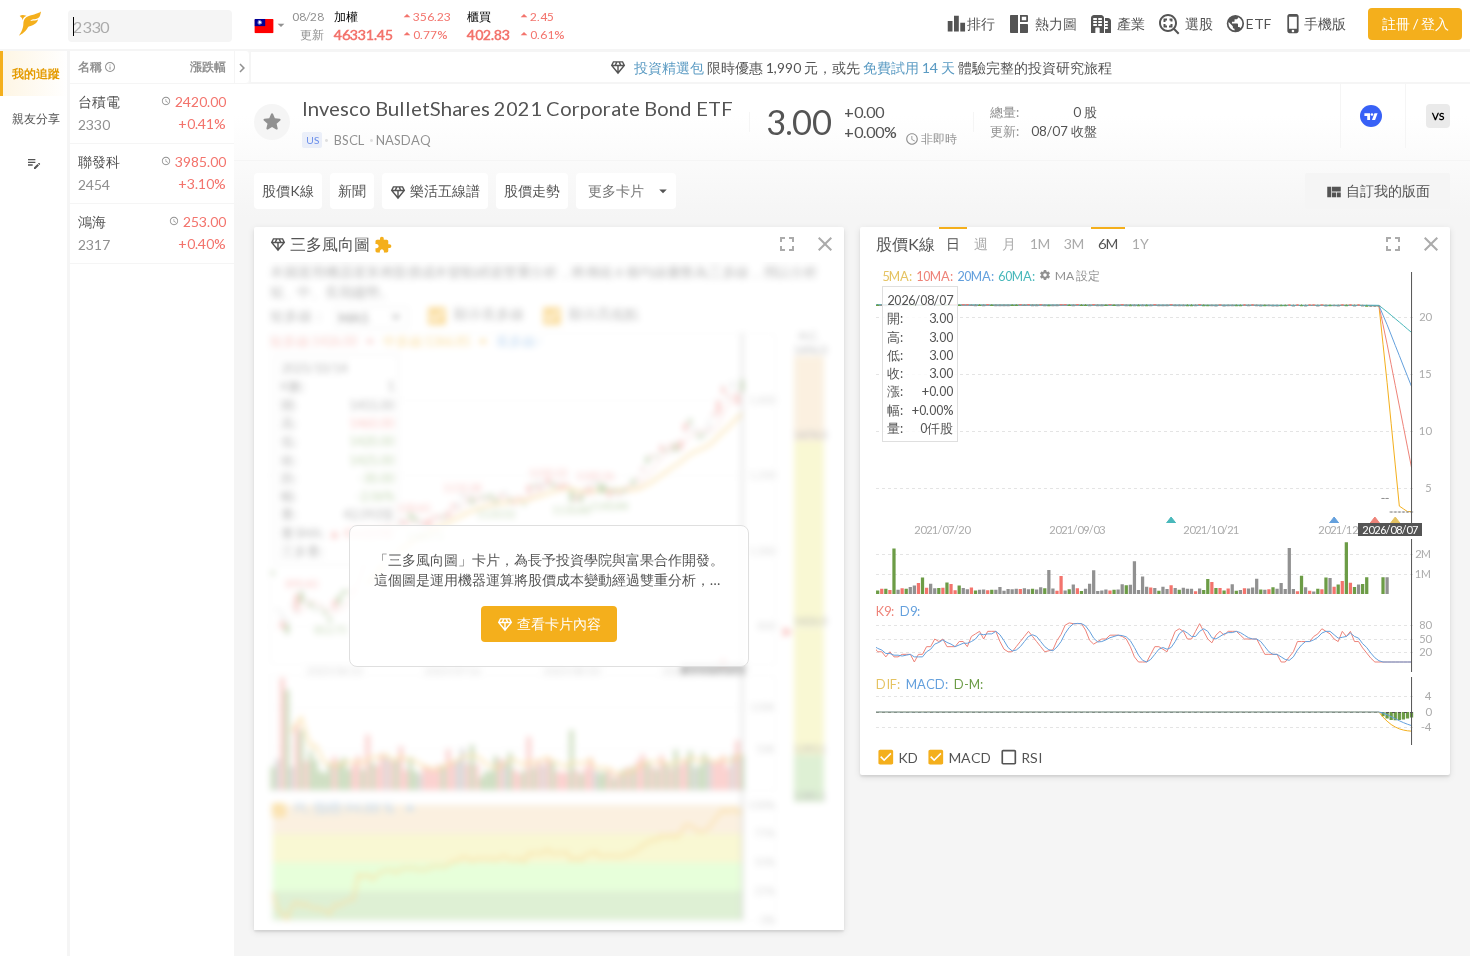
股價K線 (288, 190)
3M (1074, 243)
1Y (1140, 243)
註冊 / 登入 (1415, 23)
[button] (146, 25)
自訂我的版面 (1377, 191)
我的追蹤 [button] (36, 73)
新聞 (352, 190)
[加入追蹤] (272, 122)
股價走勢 (532, 190)
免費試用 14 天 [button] (909, 67)
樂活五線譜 (445, 190)
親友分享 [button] (36, 118)
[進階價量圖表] (1373, 116)
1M (1040, 243)
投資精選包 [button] (669, 67)
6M (1108, 243)
